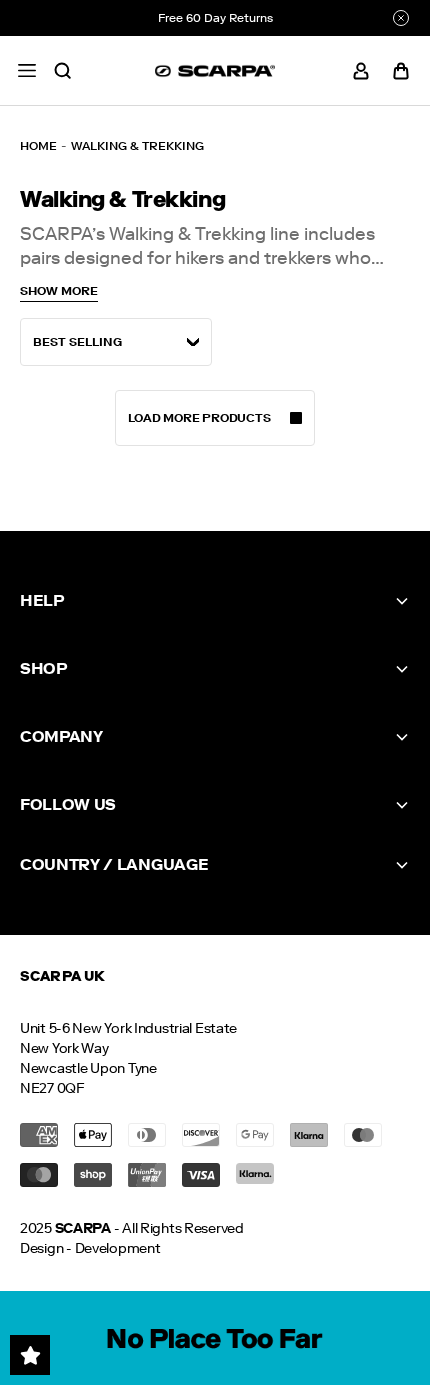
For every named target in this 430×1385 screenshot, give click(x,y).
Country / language (114, 864)
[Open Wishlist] (30, 1355)
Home (38, 146)
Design (41, 1248)
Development (118, 1248)
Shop (43, 668)
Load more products (199, 418)
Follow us (68, 804)
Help (42, 600)
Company (61, 736)
